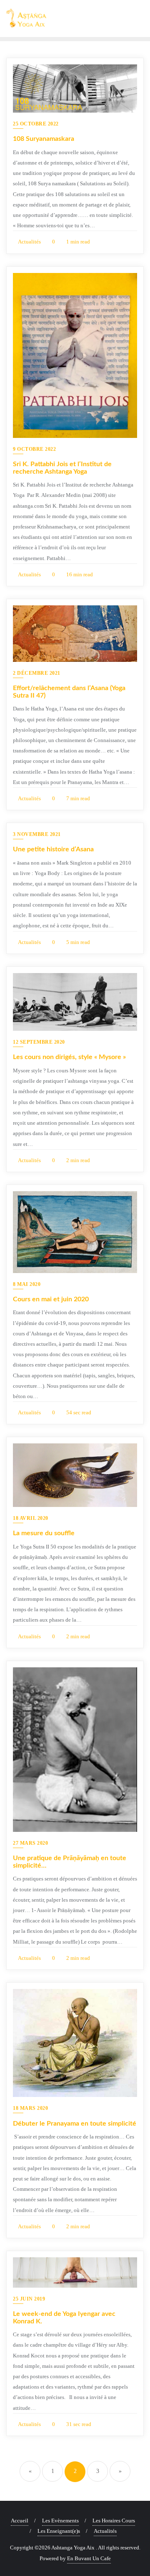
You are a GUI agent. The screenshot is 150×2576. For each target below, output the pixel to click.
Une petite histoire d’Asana (53, 849)
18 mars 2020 (30, 2108)
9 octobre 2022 (34, 449)
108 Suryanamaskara (44, 139)
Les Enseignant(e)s (59, 2531)
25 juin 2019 (29, 2299)
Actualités (29, 242)
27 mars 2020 (30, 1843)
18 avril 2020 (31, 1518)
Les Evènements (60, 2521)
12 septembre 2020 (39, 1042)
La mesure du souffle (44, 1533)
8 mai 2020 (27, 1284)
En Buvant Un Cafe (89, 2558)
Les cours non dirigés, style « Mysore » (69, 1057)
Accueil (20, 2521)
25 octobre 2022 (36, 124)
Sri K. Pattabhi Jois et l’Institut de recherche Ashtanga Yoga (62, 468)
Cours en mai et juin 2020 (51, 1299)
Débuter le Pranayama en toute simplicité (75, 2124)
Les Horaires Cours (114, 2521)
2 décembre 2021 (37, 673)
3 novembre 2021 (37, 834)
